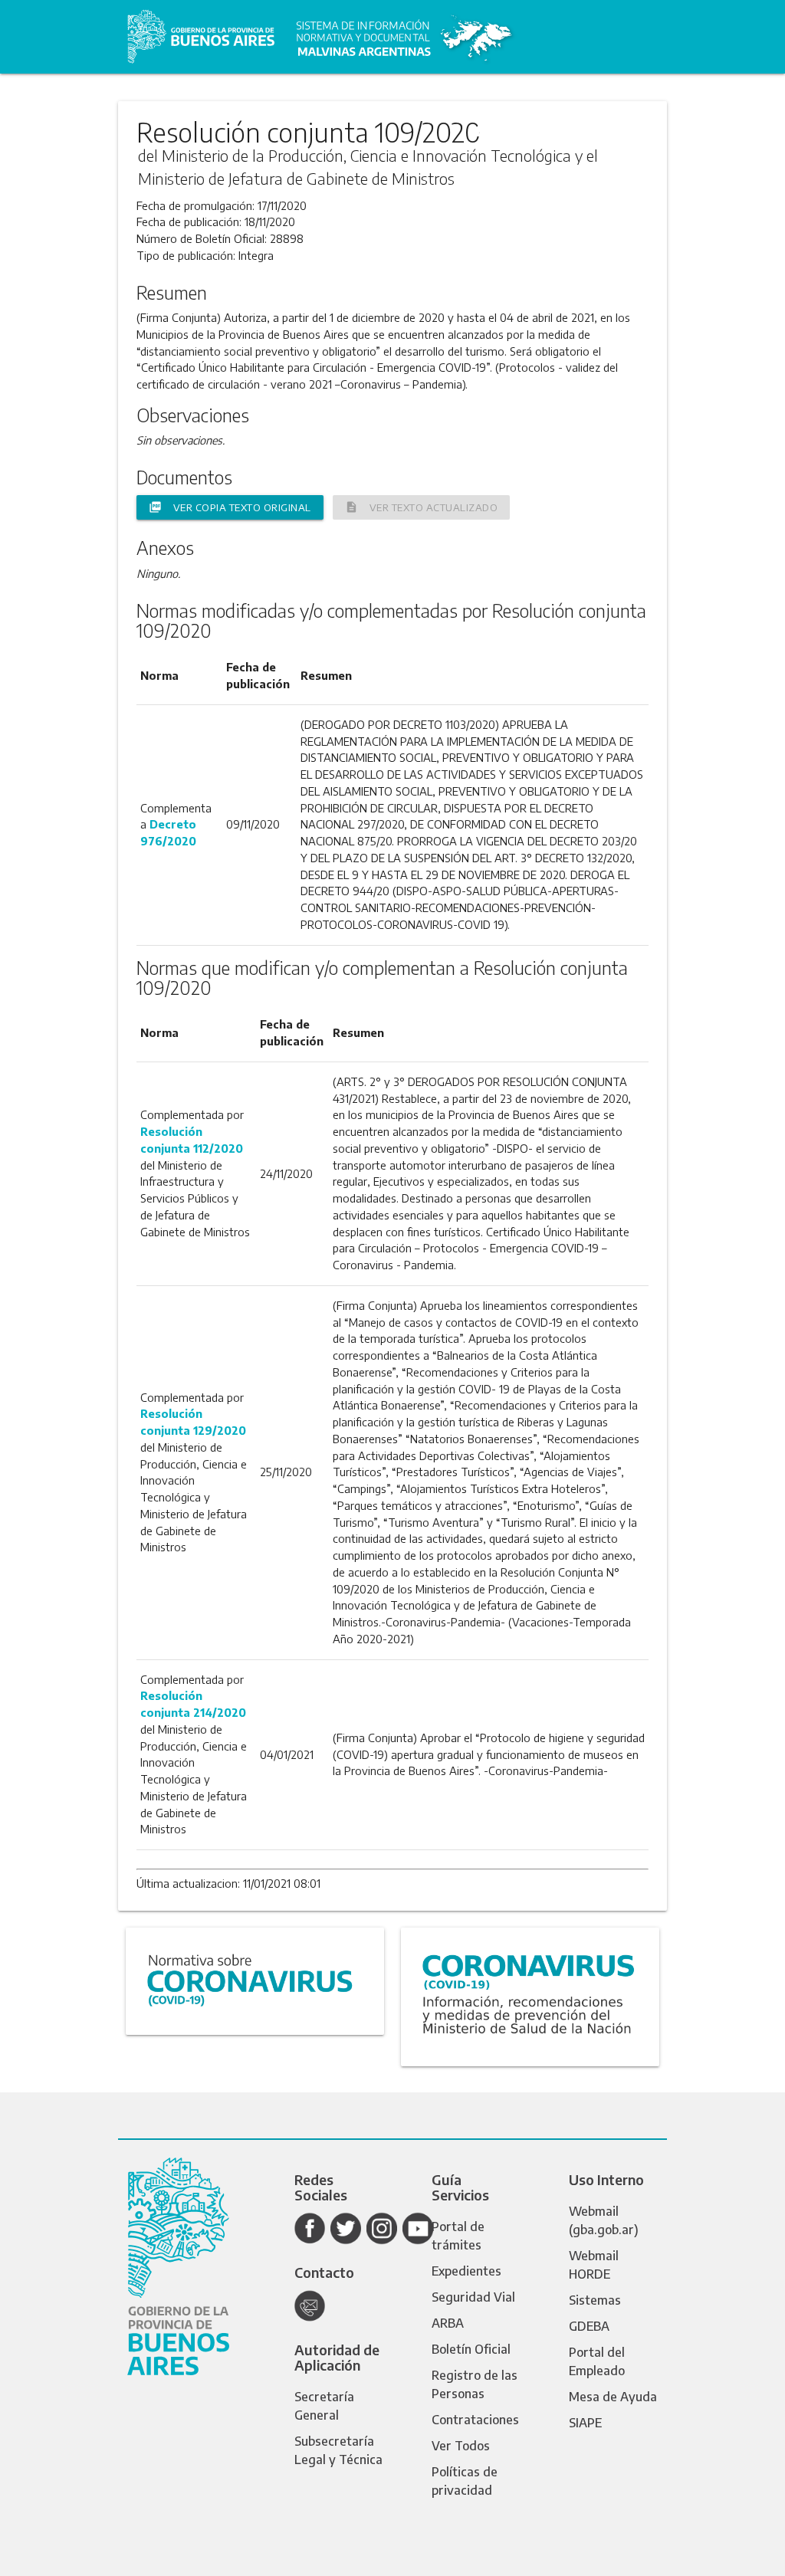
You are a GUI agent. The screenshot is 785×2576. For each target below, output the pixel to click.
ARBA (448, 2323)
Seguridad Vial (473, 2297)
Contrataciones (475, 2420)
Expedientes (466, 2271)
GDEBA (589, 2326)
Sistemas (595, 2300)
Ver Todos (461, 2446)
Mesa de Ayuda (613, 2397)
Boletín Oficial (471, 2349)
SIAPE (585, 2423)
